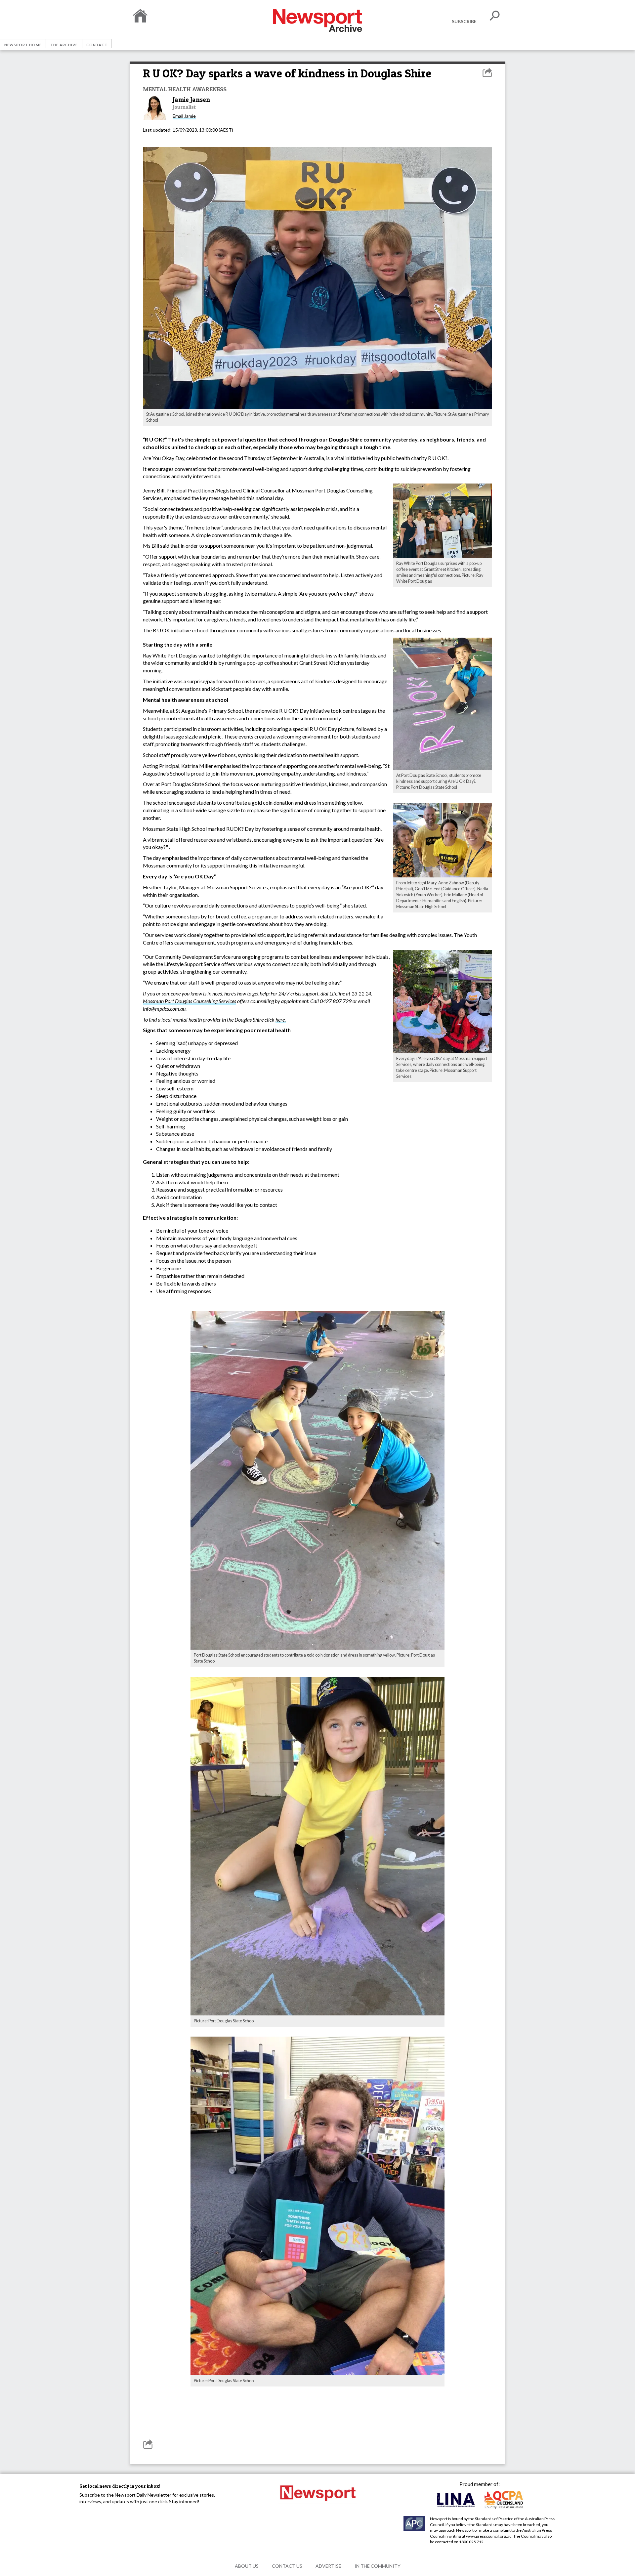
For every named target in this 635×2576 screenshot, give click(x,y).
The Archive (64, 45)
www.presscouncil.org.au (489, 2536)
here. (281, 1019)
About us (247, 2566)
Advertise (328, 2566)
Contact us (287, 2566)
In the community (378, 2566)
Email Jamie (184, 116)
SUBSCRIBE (464, 21)
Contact (97, 45)
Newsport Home (23, 45)
